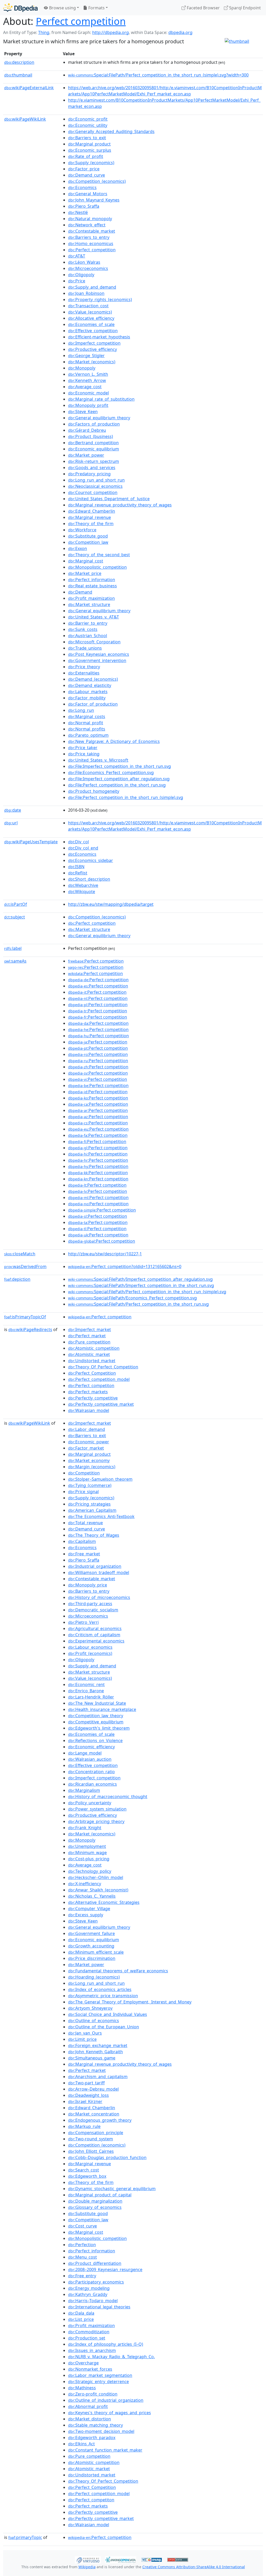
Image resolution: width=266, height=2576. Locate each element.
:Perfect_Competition (92, 1373)
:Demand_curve (87, 175)
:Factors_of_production (94, 424)
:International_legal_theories (99, 2307)
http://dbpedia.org (111, 32)
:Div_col (78, 842)
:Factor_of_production (93, 704)
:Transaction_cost (88, 306)
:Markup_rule (84, 2126)
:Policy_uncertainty (90, 1803)
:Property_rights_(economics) (100, 300)
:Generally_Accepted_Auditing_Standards (111, 131)
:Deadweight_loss (88, 2095)
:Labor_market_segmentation (100, 2375)
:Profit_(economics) (90, 1653)
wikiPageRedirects (30, 1329)
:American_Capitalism (92, 1510)
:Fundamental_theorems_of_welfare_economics (118, 1971)
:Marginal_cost (86, 561)
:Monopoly (82, 368)
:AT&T (77, 256)
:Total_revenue (85, 1523)
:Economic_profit (88, 119)
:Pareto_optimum (88, 735)
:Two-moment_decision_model (101, 2431)
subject (15, 917)
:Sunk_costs (83, 629)
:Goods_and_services (92, 468)
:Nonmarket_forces (90, 2369)
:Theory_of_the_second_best (99, 555)
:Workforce (82, 530)
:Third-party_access (90, 1604)
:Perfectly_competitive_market (101, 1404)
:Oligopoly (81, 275)
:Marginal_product (89, 144)
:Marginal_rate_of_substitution (101, 399)
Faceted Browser (203, 8)
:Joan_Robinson (86, 293)
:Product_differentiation (95, 2263)
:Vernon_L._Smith (88, 374)
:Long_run (81, 710)
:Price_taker (83, 748)
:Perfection (82, 2245)
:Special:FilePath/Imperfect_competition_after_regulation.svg (140, 1279)
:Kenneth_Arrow (87, 380)
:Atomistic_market (89, 1354)
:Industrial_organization (95, 1566)
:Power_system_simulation (97, 1809)
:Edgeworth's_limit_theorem (99, 1728)
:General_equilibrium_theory (99, 418)
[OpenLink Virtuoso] (88, 2559)
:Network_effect (87, 225)
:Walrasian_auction (90, 1759)
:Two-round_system (91, 2139)
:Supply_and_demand (92, 287)
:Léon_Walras (84, 262)
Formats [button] (96, 8)
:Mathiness (82, 2388)
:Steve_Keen (83, 412)
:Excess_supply (86, 1915)
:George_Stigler (86, 356)
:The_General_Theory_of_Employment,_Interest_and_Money (130, 2002)
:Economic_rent (86, 1684)
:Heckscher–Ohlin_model (96, 1877)
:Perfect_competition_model (99, 1379)
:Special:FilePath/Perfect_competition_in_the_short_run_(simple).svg (147, 1292)
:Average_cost (85, 387)
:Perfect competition (96, 961)
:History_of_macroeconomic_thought (108, 1797)
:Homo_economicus (91, 243)
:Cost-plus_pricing (89, 1859)
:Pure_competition (89, 1342)
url (11, 823)
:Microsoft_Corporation (94, 642)
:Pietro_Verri (83, 1622)
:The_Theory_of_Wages (94, 1535)
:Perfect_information (92, 580)
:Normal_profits (87, 729)
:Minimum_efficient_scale (96, 1952)
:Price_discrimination (92, 1958)
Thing (44, 32)
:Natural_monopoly (90, 219)
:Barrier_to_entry (88, 623)
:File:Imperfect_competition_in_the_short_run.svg (119, 766)
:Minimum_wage (87, 1853)
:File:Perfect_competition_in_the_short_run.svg (117, 785)
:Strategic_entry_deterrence (98, 2382)
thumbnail (18, 75)
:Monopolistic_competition (97, 567)
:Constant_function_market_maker (105, 2450)
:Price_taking (84, 754)
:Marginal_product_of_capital (100, 2195)
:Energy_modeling (89, 2288)
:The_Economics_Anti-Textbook (101, 1516)
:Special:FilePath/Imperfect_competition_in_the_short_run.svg (141, 1285)
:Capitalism (82, 1541)
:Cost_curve (82, 2226)
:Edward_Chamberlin (92, 511)
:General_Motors (88, 194)
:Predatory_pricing (89, 474)
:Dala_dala (81, 2313)
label (13, 948)
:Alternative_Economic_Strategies (104, 1902)
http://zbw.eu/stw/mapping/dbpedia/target (111, 904)
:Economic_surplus (90, 150)
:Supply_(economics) (91, 163)
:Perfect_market (87, 1336)
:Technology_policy (90, 1871)
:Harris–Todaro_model (93, 2301)
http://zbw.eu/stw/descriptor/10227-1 (105, 1254)
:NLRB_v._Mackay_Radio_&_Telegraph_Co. (111, 2357)
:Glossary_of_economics (95, 2207)
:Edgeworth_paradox (92, 2438)
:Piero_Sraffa (84, 206)
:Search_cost (84, 2170)
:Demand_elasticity (90, 685)
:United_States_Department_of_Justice (109, 499)
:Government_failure (91, 1933)
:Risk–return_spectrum (94, 461)
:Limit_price (82, 2039)
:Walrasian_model (89, 1410)
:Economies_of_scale (91, 324)
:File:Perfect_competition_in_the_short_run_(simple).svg (126, 797)
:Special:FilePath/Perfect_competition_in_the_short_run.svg (138, 1304)
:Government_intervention (97, 660)
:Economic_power (89, 1442)
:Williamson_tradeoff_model (99, 1572)
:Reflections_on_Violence (95, 1740)
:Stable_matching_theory (95, 2425)
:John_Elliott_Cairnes (91, 2151)
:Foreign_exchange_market (98, 2045)
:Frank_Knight (85, 1828)
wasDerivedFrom (25, 1266)
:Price (77, 281)
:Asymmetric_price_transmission (103, 1996)
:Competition (84, 1473)
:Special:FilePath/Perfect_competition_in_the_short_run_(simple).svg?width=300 (158, 75)
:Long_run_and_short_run (96, 480)
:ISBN (76, 867)
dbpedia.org (180, 32)
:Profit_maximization (91, 598)
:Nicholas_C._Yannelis (92, 1896)
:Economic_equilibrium (94, 449)
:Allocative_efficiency (91, 318)
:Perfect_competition (92, 250)
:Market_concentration (94, 2114)
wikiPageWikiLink (25, 119)
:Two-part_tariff (86, 2083)
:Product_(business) (91, 436)
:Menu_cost (82, 2257)
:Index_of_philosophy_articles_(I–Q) (106, 2344)
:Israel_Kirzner (85, 2101)
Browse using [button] (62, 8)
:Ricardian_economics (92, 1784)
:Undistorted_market (92, 1361)
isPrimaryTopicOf (25, 1317)
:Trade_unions (85, 648)
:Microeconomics (88, 268)
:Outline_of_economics (94, 2021)
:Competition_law (88, 542)
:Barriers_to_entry (89, 237)
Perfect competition (81, 21)
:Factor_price (84, 169)
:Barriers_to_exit (87, 138)
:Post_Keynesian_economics (99, 654)
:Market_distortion (89, 2419)
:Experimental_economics (96, 1641)
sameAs (15, 961)
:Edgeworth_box (87, 2176)
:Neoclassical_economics (95, 486)
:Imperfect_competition (94, 343)
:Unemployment (87, 1846)
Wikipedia (87, 2567)
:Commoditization (89, 2332)
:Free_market (84, 1554)
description (19, 62)
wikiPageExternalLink (29, 88)
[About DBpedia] (20, 8)
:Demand (80, 592)
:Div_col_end (83, 848)
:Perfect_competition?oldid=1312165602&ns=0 (125, 1266)
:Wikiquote (82, 892)
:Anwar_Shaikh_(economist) (98, 1890)
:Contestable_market (92, 231)
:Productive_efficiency (92, 349)
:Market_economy (89, 1460)
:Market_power (86, 455)
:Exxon (78, 548)
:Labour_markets (88, 692)
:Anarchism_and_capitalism (98, 2077)
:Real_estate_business (92, 586)
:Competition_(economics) (97, 181)
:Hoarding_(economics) (94, 1977)
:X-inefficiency (85, 1884)
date (13, 810)
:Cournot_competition (93, 492)
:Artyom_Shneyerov (90, 2008)
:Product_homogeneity (94, 791)
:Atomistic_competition (94, 1348)
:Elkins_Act (81, 2444)
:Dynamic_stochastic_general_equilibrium (112, 2189)
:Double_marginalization (95, 2201)
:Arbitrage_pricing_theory (96, 1821)
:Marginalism (84, 1790)
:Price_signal (83, 1492)
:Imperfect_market (89, 1329)
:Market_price (85, 573)
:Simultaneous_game (92, 2058)
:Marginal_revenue (89, 517)
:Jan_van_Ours (85, 2033)
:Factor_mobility (87, 698)
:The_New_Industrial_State (97, 1703)
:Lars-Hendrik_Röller (91, 1697)
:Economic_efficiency (91, 1747)
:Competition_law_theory (96, 1716)
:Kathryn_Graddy (88, 2294)
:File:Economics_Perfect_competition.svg (111, 772)
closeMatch (20, 1254)
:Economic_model (88, 393)
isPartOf (16, 904)
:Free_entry (82, 2276)
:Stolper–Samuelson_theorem (100, 1479)
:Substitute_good (88, 536)
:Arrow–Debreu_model (93, 2089)
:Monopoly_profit (88, 405)
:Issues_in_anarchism (92, 2350)
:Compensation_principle (96, 2133)
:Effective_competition (93, 331)
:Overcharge (83, 2363)
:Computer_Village (89, 1909)
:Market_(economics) (92, 362)
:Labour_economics (90, 1647)
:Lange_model (85, 1753)
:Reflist (78, 873)
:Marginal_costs (87, 716)
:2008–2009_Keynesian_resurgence (105, 2269)
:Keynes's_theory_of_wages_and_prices (109, 2413)
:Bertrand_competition (93, 443)
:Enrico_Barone (86, 1691)
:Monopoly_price (88, 1585)
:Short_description (89, 879)
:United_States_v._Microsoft (98, 760)
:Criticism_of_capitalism (94, 1635)
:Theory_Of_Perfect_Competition (103, 1367)
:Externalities (84, 673)
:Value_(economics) (90, 312)
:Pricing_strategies (89, 1504)
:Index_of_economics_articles (100, 1989)
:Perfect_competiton (91, 1386)
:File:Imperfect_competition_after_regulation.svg (119, 779)
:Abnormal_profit (88, 2406)
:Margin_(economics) (92, 1467)
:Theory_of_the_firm (91, 524)
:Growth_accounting (91, 1946)
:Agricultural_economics (95, 1628)
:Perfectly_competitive (93, 1398)
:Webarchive (83, 885)
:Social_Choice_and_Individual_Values (108, 2014)
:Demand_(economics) (93, 679)
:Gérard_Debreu (87, 430)
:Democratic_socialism (93, 1610)
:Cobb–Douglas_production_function (107, 2157)
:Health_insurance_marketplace (102, 1709)
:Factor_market (86, 1448)
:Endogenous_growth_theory (100, 2120)
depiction (17, 1279)
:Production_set (87, 2338)
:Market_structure (89, 604)
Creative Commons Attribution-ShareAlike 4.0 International (194, 2567)
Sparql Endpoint (244, 8)
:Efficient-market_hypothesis (99, 337)
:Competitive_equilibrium (96, 1722)
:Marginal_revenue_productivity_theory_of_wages (120, 505)
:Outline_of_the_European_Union (104, 2027)
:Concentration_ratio (91, 1772)
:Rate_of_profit (86, 156)
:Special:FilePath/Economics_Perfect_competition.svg (132, 1298)
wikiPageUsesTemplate (31, 842)
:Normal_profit (86, 723)
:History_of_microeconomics (99, 1597)
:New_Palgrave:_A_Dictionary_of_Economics (114, 741)
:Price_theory (84, 667)
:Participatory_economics (96, 2282)
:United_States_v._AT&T (94, 617)
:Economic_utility (88, 125)
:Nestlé (78, 212)
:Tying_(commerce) (90, 1485)
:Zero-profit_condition (93, 2394)
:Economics (82, 187)
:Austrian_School (88, 636)
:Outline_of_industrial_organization (106, 2400)
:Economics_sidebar (91, 860)
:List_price (81, 2319)
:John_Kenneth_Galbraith (95, 2052)
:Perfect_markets (88, 1392)
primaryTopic (25, 2537)
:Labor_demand (87, 1429)
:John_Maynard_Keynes (94, 200)
